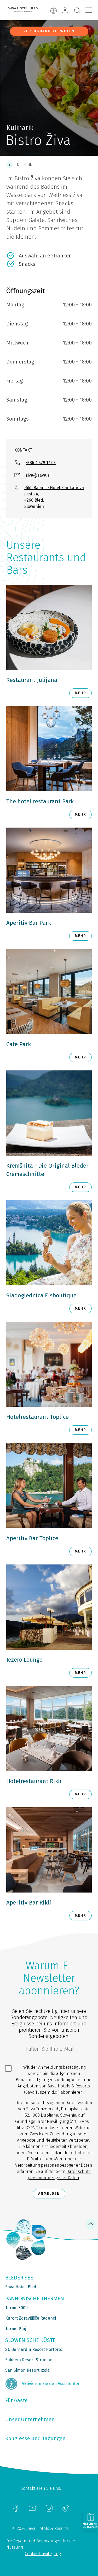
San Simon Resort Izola (27, 2370)
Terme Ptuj (16, 2329)
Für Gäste (16, 2400)
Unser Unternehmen (30, 2419)
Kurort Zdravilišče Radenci (31, 2318)
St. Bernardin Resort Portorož (34, 2349)
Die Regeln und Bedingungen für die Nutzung (41, 2544)
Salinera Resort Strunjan (29, 2360)
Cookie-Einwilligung (43, 2554)
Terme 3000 (16, 2308)
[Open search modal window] (77, 11)
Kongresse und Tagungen (35, 2438)
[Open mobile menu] (89, 10)
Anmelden (49, 2194)
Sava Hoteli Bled (21, 2287)
